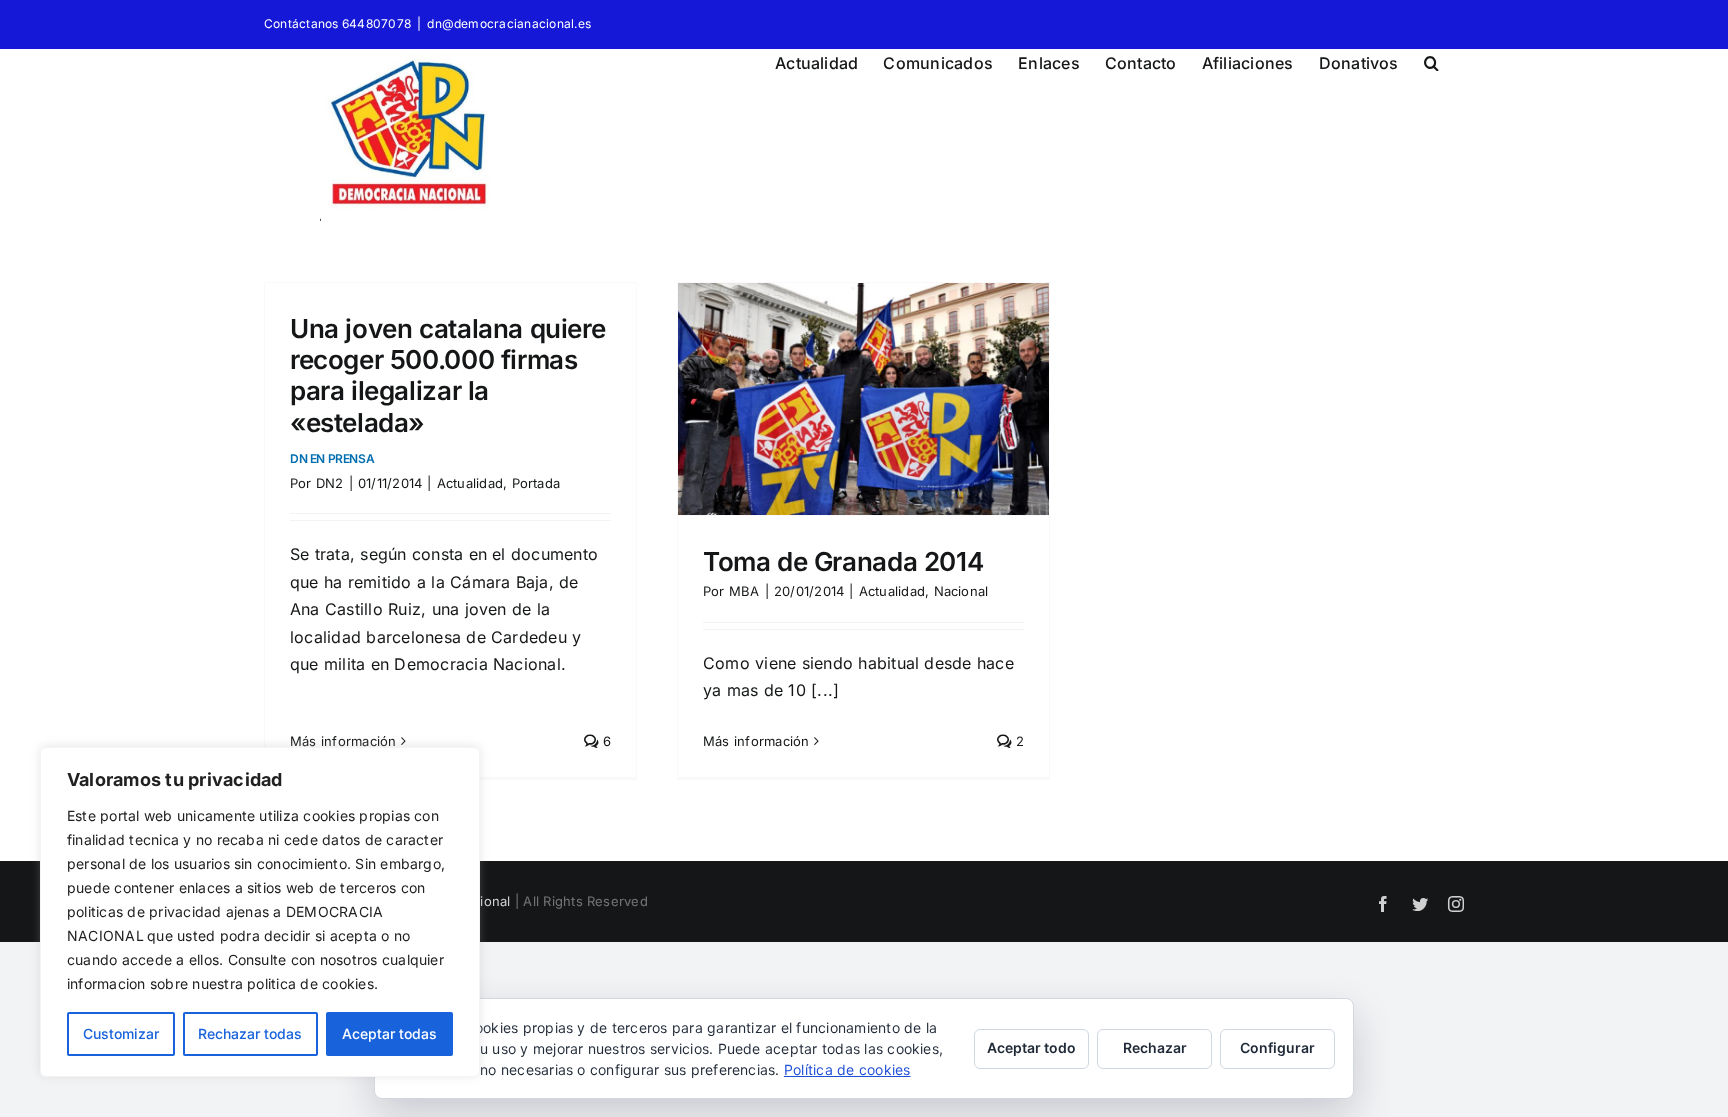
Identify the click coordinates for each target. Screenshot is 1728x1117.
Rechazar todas (250, 1033)
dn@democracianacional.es (509, 23)
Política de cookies (847, 1069)
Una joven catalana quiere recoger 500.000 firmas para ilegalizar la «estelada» (447, 389)
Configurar (1277, 1047)
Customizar (121, 1033)
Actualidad (470, 483)
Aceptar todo (1031, 1047)
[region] (260, 912)
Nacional (961, 591)
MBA (744, 591)
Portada (536, 483)
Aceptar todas (389, 1033)
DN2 (330, 483)
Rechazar (1155, 1047)
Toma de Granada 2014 (843, 561)
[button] (1431, 60)
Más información (343, 741)
